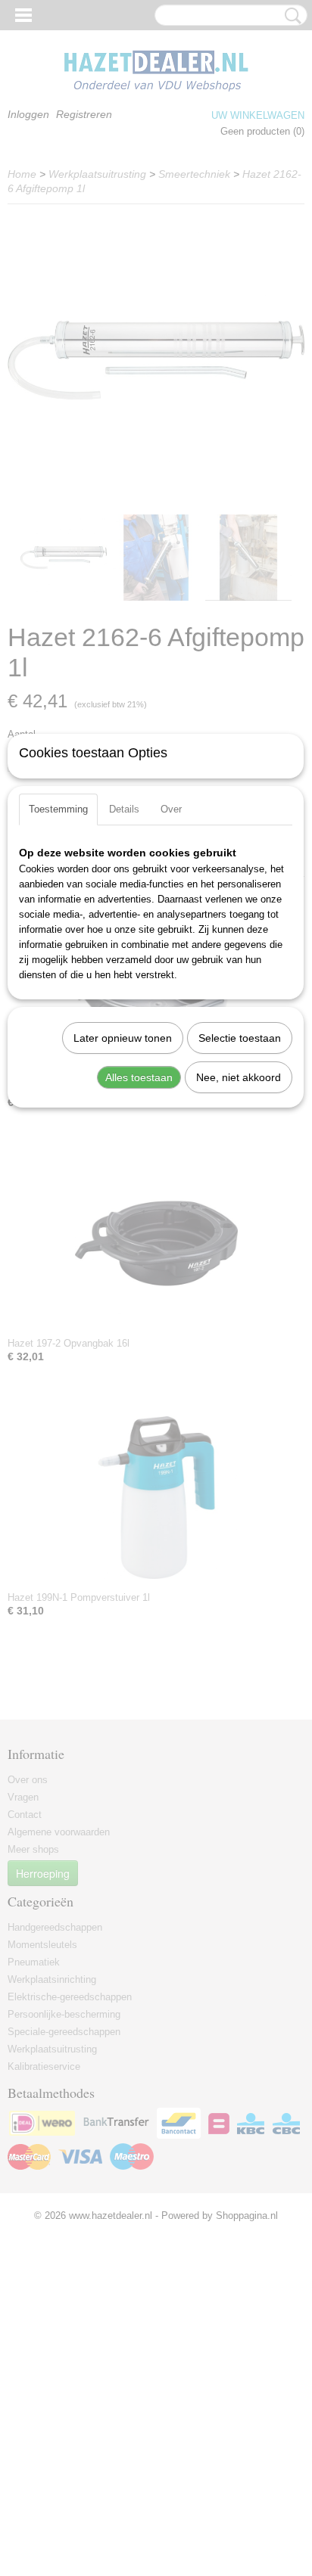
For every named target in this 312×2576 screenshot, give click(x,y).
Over (171, 809)
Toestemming (58, 809)
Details (124, 809)
